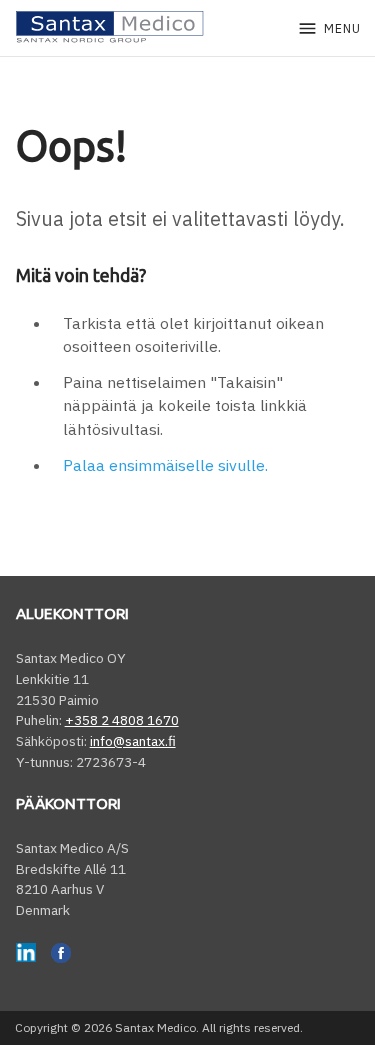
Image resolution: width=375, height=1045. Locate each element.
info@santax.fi (133, 741)
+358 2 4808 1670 (122, 720)
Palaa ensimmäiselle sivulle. (165, 465)
